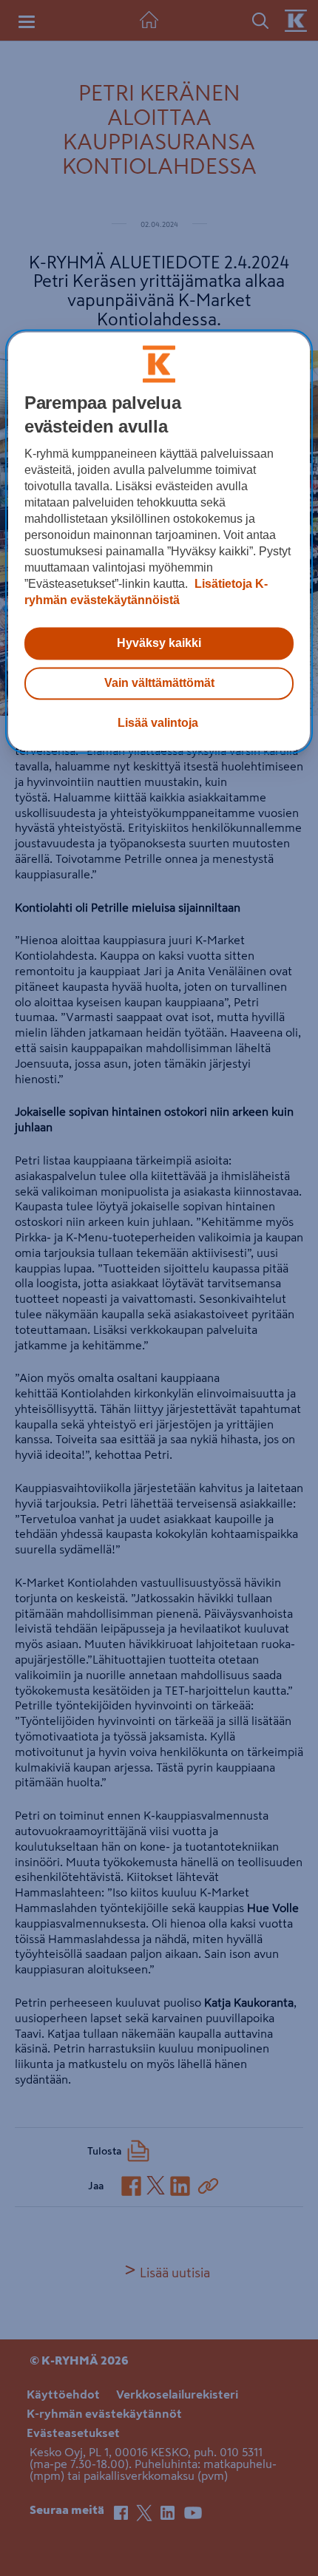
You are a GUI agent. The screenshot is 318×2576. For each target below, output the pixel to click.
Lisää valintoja (158, 723)
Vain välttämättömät (159, 683)
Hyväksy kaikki (159, 643)
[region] (159, 541)
